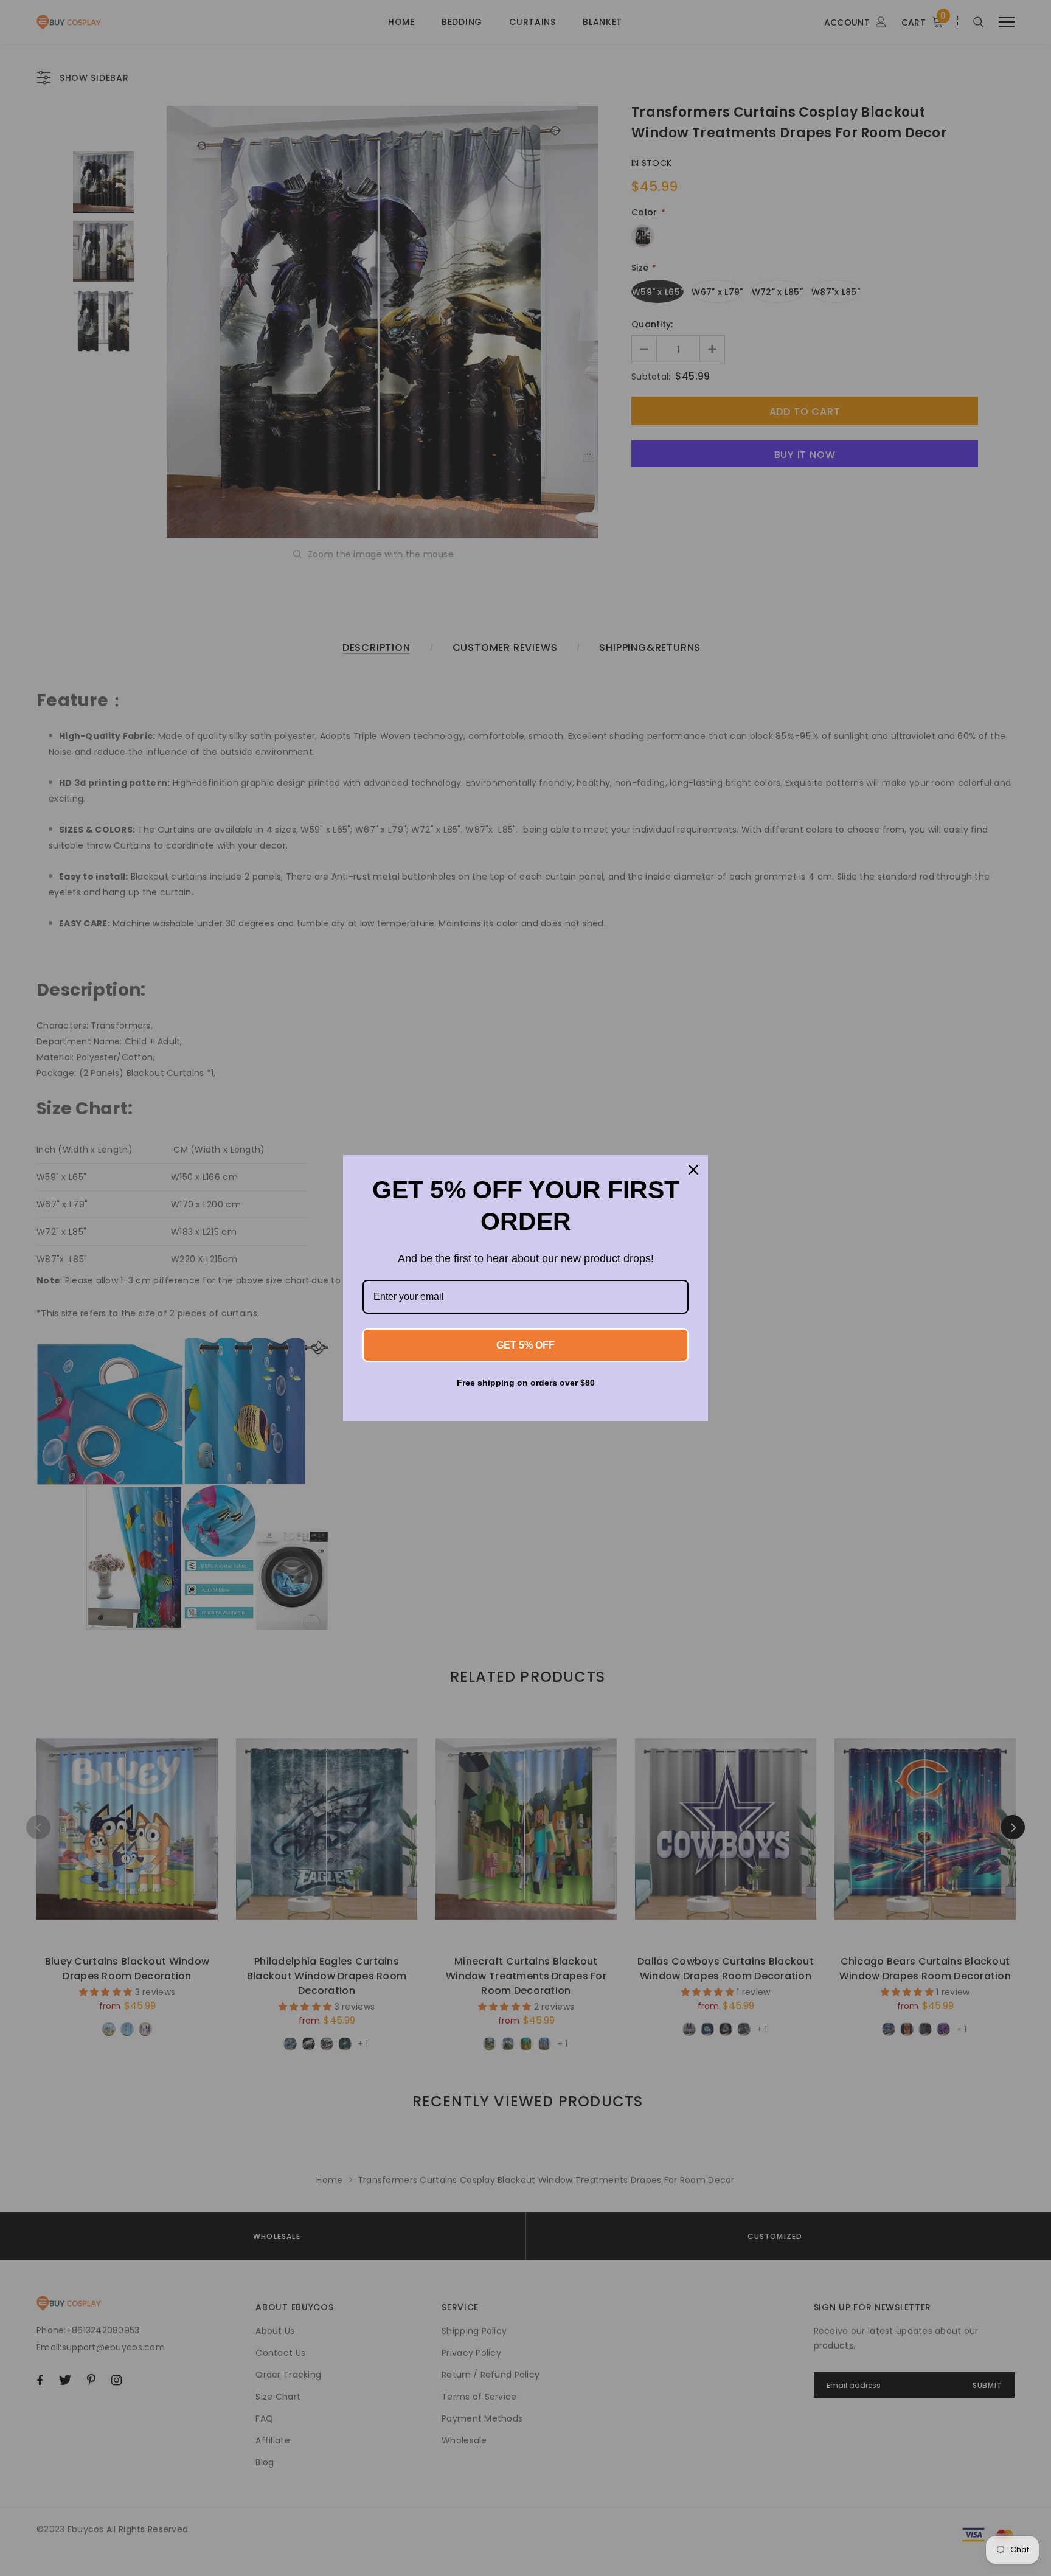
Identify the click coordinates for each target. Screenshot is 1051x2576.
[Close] (693, 1170)
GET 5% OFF (525, 1345)
